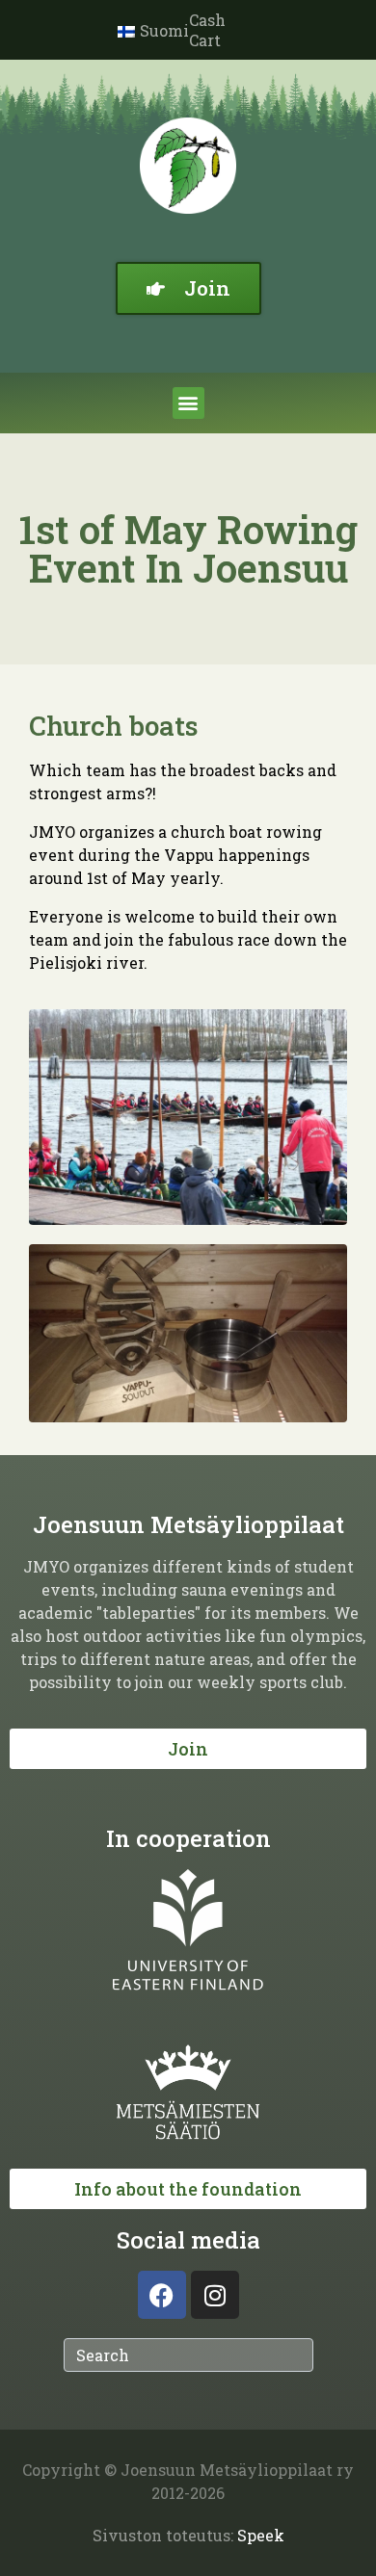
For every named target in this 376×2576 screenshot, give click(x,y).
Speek (261, 2535)
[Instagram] (215, 2295)
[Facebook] (162, 2295)
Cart (205, 40)
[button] (188, 403)
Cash (207, 20)
